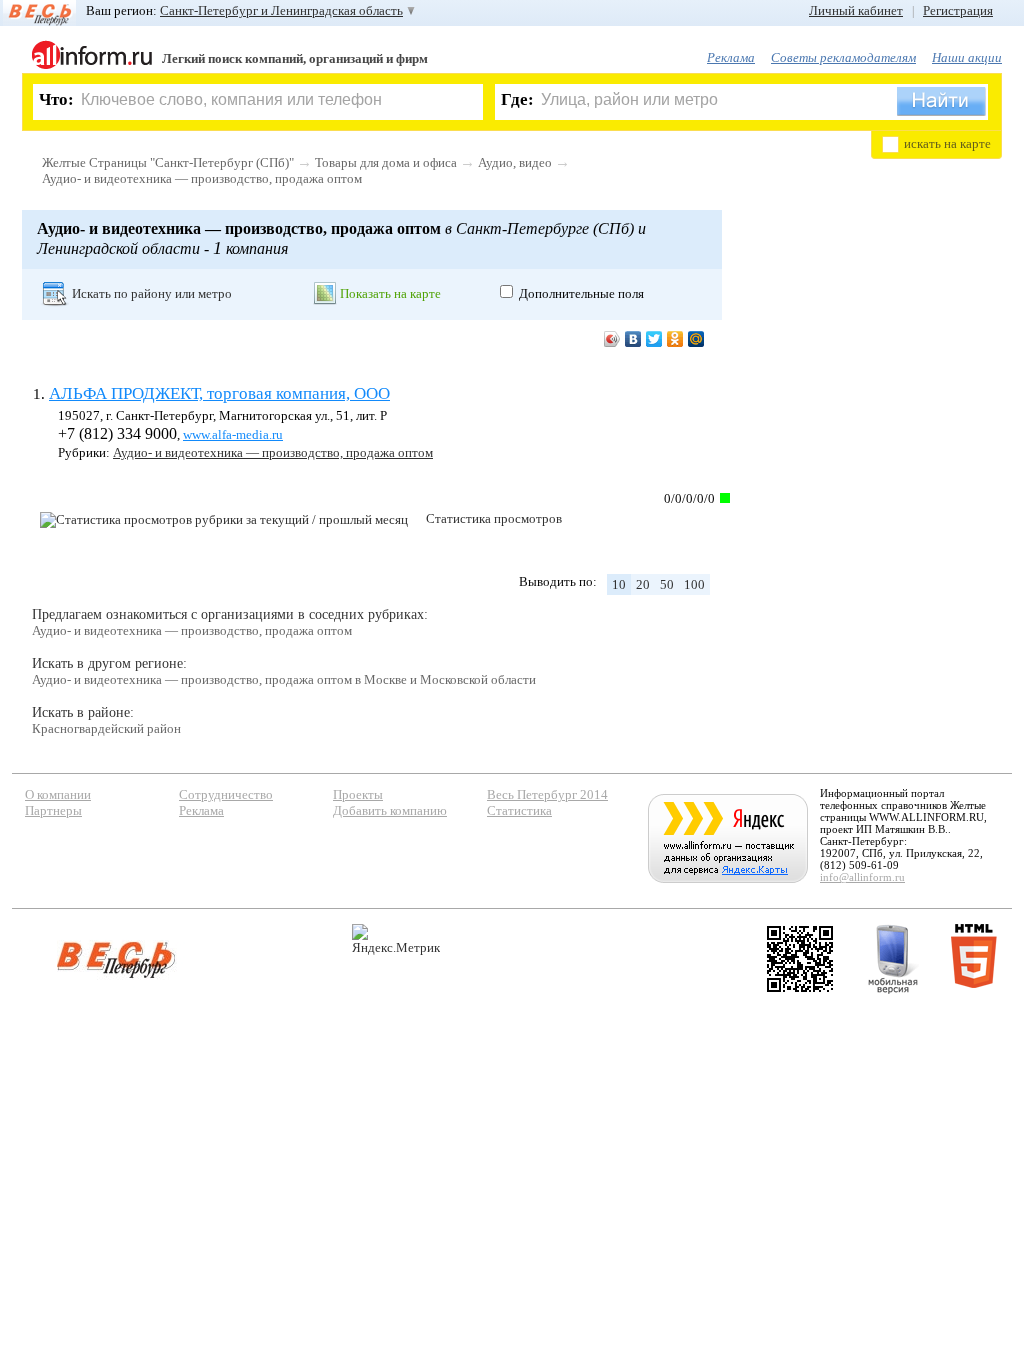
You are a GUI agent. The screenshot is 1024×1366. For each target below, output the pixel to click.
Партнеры (53, 810)
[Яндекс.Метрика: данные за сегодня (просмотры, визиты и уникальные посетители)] (396, 939)
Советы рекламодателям (843, 57)
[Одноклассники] (675, 339)
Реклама (731, 57)
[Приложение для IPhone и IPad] (800, 959)
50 (667, 584)
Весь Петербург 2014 (547, 794)
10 (619, 584)
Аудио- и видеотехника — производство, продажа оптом (202, 178)
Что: (56, 99)
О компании (58, 794)
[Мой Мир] (696, 339)
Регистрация (958, 10)
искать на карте (947, 143)
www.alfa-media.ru (233, 434)
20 (643, 584)
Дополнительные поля (581, 293)
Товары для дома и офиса (386, 162)
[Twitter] (654, 339)
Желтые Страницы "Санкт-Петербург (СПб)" (168, 162)
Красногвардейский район (106, 728)
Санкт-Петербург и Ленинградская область (281, 10)
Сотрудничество (226, 794)
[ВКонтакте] (633, 339)
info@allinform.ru (862, 877)
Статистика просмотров (494, 518)
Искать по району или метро (152, 293)
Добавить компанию (390, 810)
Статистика (519, 810)
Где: (517, 99)
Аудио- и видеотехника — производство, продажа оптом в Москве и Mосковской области (284, 679)
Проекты (358, 794)
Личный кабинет (856, 10)
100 (694, 584)
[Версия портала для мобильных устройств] (893, 959)
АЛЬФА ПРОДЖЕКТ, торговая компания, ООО (219, 393)
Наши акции (967, 57)
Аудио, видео (515, 162)
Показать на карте (390, 293)
